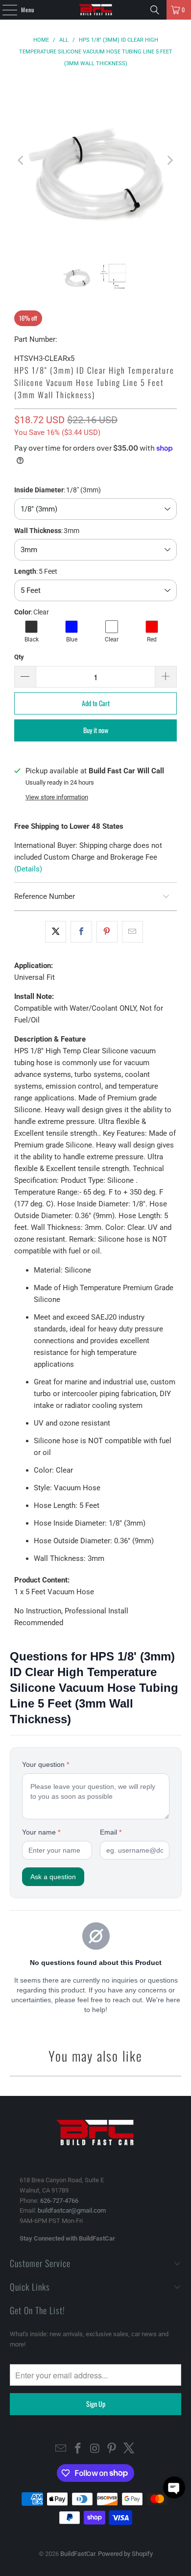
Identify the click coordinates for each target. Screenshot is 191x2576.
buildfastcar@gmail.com (72, 2210)
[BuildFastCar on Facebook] (78, 2449)
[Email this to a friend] (132, 932)
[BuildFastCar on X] (129, 2449)
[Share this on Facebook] (81, 932)
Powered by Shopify (125, 2554)
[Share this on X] (56, 932)
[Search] (155, 10)
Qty (19, 657)
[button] (174, 2487)
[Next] (169, 161)
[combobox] (95, 509)
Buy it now (96, 730)
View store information (57, 797)
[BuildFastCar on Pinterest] (112, 2449)
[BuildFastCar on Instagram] (95, 2449)
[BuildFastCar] (96, 10)
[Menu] (4, 10)
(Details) (28, 869)
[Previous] (22, 161)
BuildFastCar (78, 2554)
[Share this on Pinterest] (107, 932)
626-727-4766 (59, 2201)
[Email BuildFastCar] (61, 2449)
